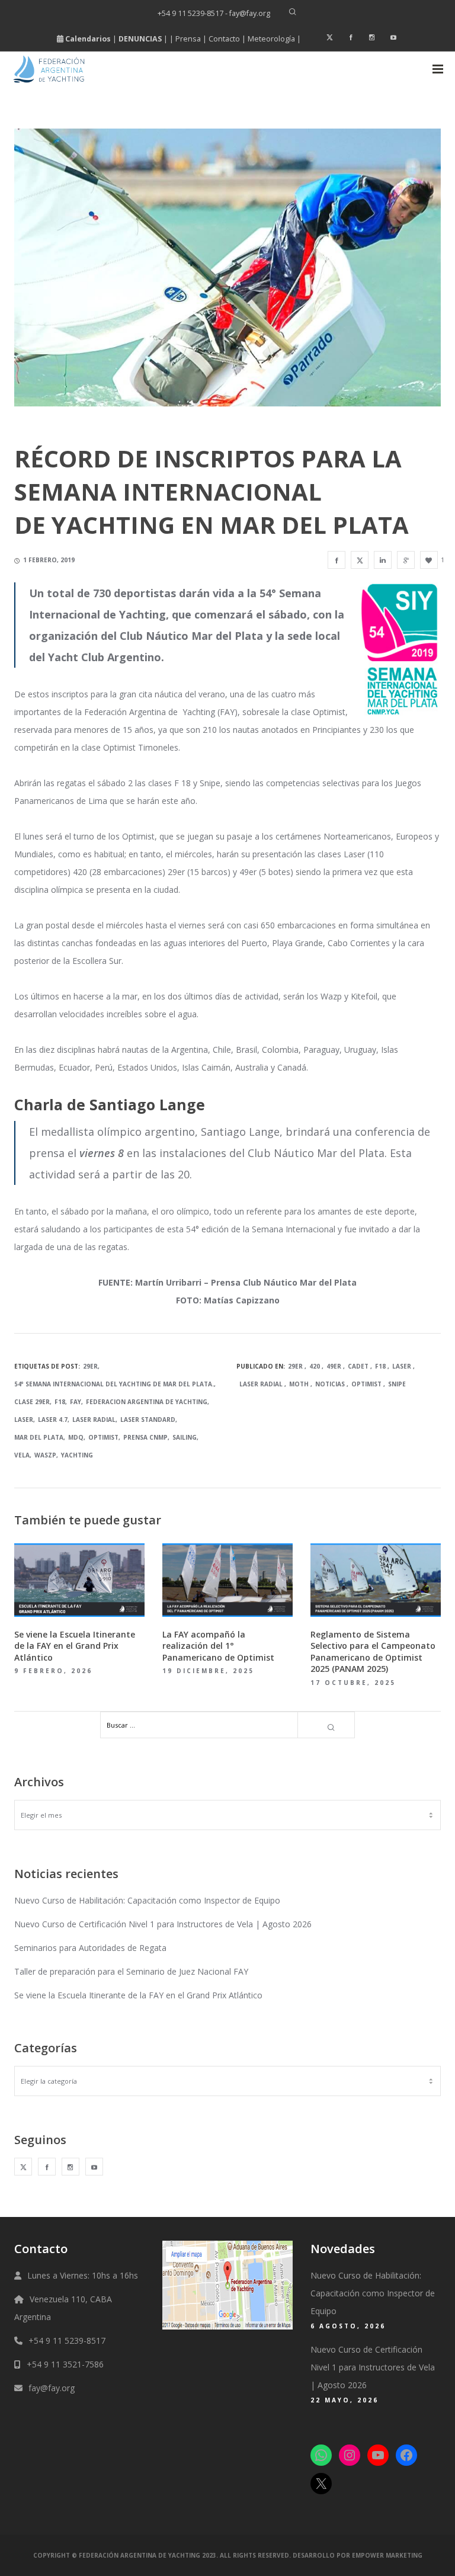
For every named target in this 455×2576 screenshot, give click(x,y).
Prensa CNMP (145, 1437)
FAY (76, 1402)
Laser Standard (148, 1420)
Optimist (103, 1437)
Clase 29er (32, 1402)
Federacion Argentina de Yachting (147, 1402)
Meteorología (271, 39)
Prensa (188, 39)
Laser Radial (94, 1420)
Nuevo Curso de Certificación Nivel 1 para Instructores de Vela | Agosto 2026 (163, 1924)
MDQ (76, 1437)
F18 (60, 1402)
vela (22, 1455)
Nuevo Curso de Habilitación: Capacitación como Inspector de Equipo (147, 1900)
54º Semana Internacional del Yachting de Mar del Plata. (114, 1384)
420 (315, 1366)
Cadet (358, 1366)
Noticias (330, 1384)
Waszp (45, 1455)
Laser (24, 1420)
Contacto (224, 39)
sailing (185, 1437)
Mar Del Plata (39, 1437)
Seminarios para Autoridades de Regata (90, 1948)
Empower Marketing (387, 2555)
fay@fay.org (52, 2388)
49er (334, 1366)
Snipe (397, 1384)
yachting (77, 1455)
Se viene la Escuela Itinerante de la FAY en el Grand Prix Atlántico (138, 1995)
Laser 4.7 (53, 1420)
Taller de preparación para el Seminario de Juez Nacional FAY (131, 1971)
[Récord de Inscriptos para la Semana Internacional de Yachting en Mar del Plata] (337, 560)
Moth (299, 1384)
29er (90, 1366)
